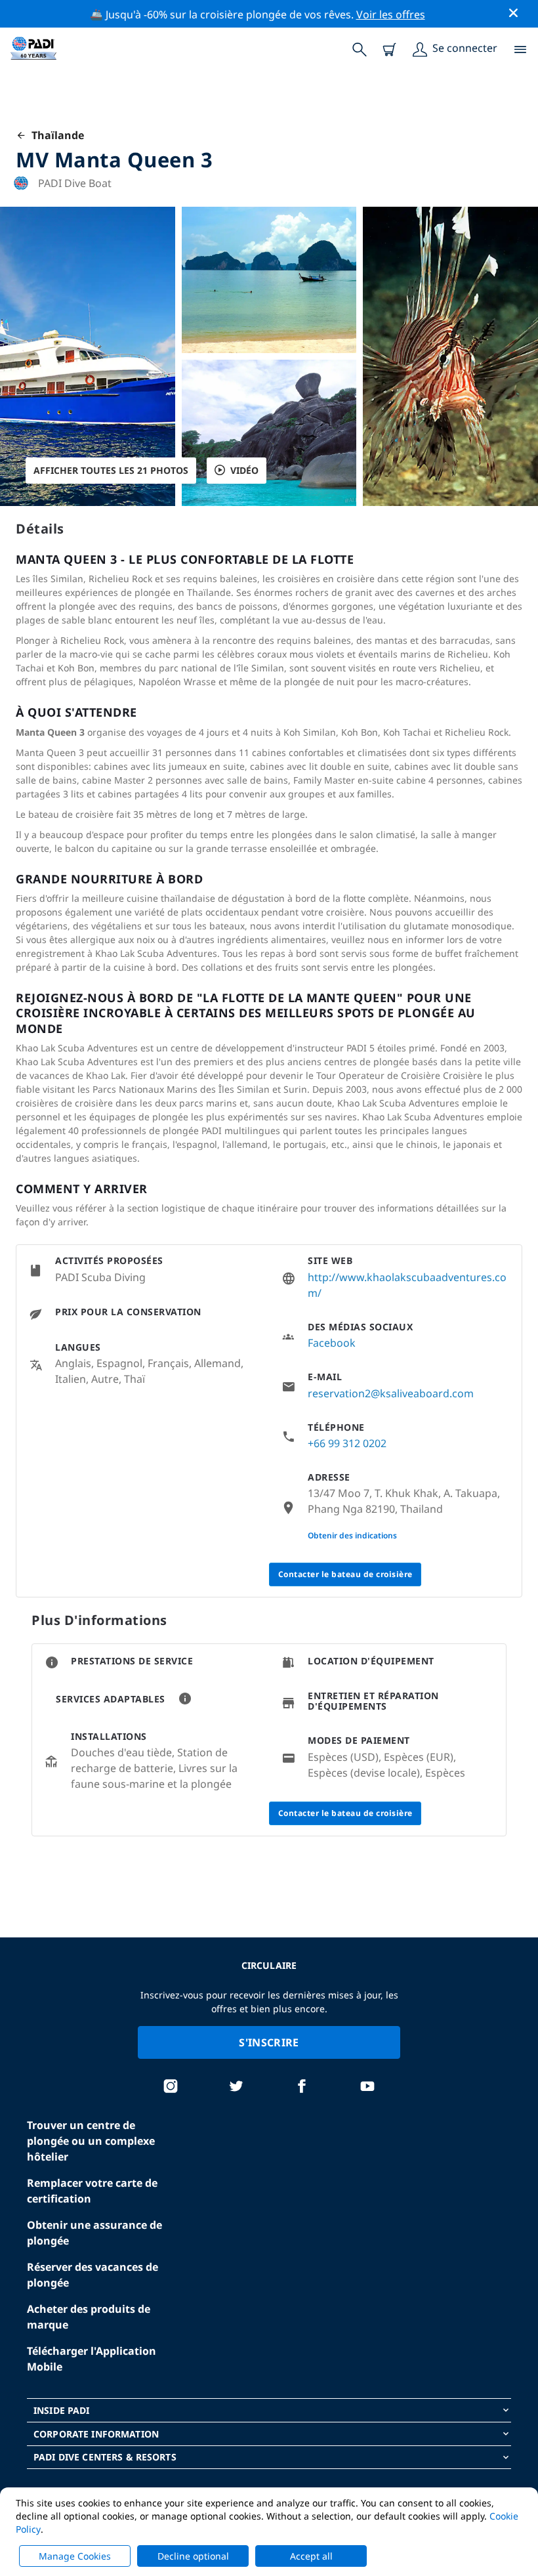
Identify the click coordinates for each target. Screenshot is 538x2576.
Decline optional (193, 2556)
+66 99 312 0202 (347, 1443)
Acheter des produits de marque (89, 2317)
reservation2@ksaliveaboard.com (391, 1393)
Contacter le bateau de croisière (345, 1574)
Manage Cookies (75, 2556)
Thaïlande (55, 135)
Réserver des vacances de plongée (93, 2275)
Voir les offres (391, 14)
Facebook (332, 1343)
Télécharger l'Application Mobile (92, 2359)
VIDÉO (244, 470)
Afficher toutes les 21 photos (111, 470)
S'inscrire (269, 2042)
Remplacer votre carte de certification (92, 2191)
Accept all (311, 2556)
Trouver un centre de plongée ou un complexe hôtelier (91, 2141)
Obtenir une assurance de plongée (94, 2233)
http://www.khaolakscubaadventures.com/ (407, 1285)
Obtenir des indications (352, 1535)
